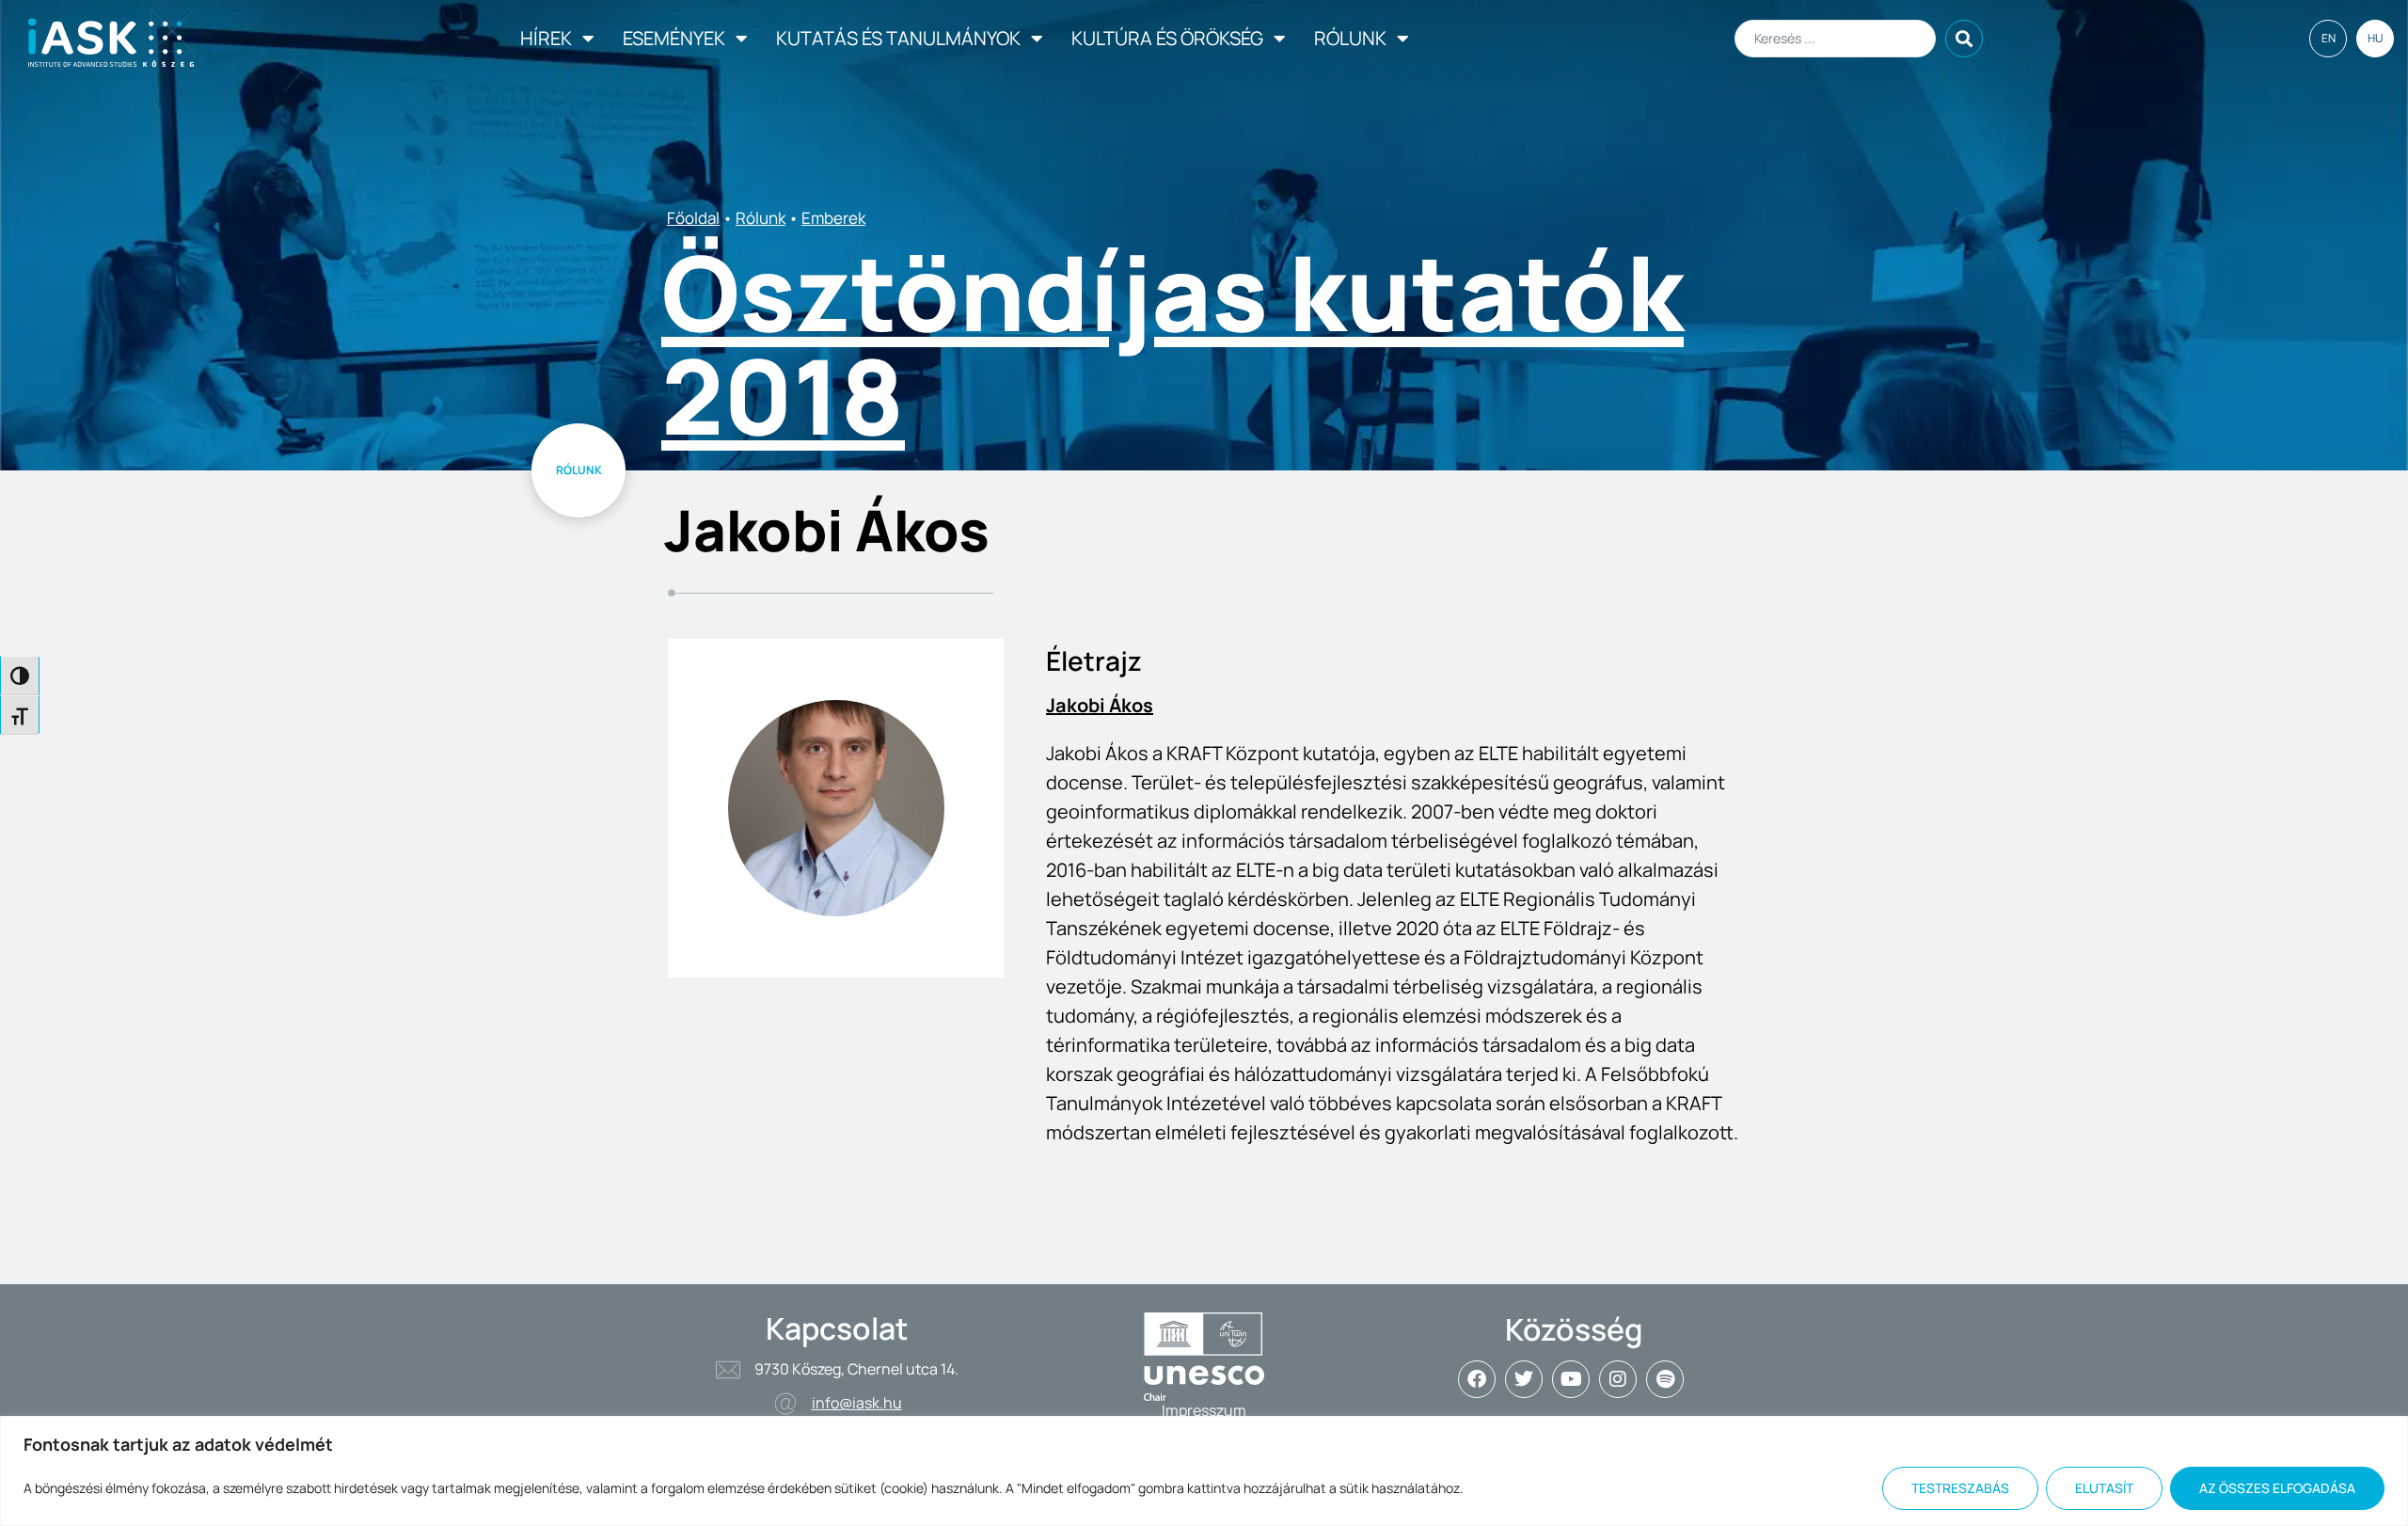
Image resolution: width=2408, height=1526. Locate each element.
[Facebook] (1477, 1379)
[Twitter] (1524, 1379)
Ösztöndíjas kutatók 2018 (1172, 343)
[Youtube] (1571, 1379)
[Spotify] (1665, 1379)
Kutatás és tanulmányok (898, 38)
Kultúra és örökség (1167, 38)
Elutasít (2104, 1488)
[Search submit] (1964, 39)
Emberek (833, 218)
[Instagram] (1618, 1379)
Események (674, 38)
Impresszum (1204, 1410)
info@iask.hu (857, 1403)
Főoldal (693, 218)
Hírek (546, 38)
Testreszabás (1960, 1488)
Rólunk (1350, 38)
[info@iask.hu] (785, 1404)
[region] (1204, 1471)
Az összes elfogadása (2277, 1488)
